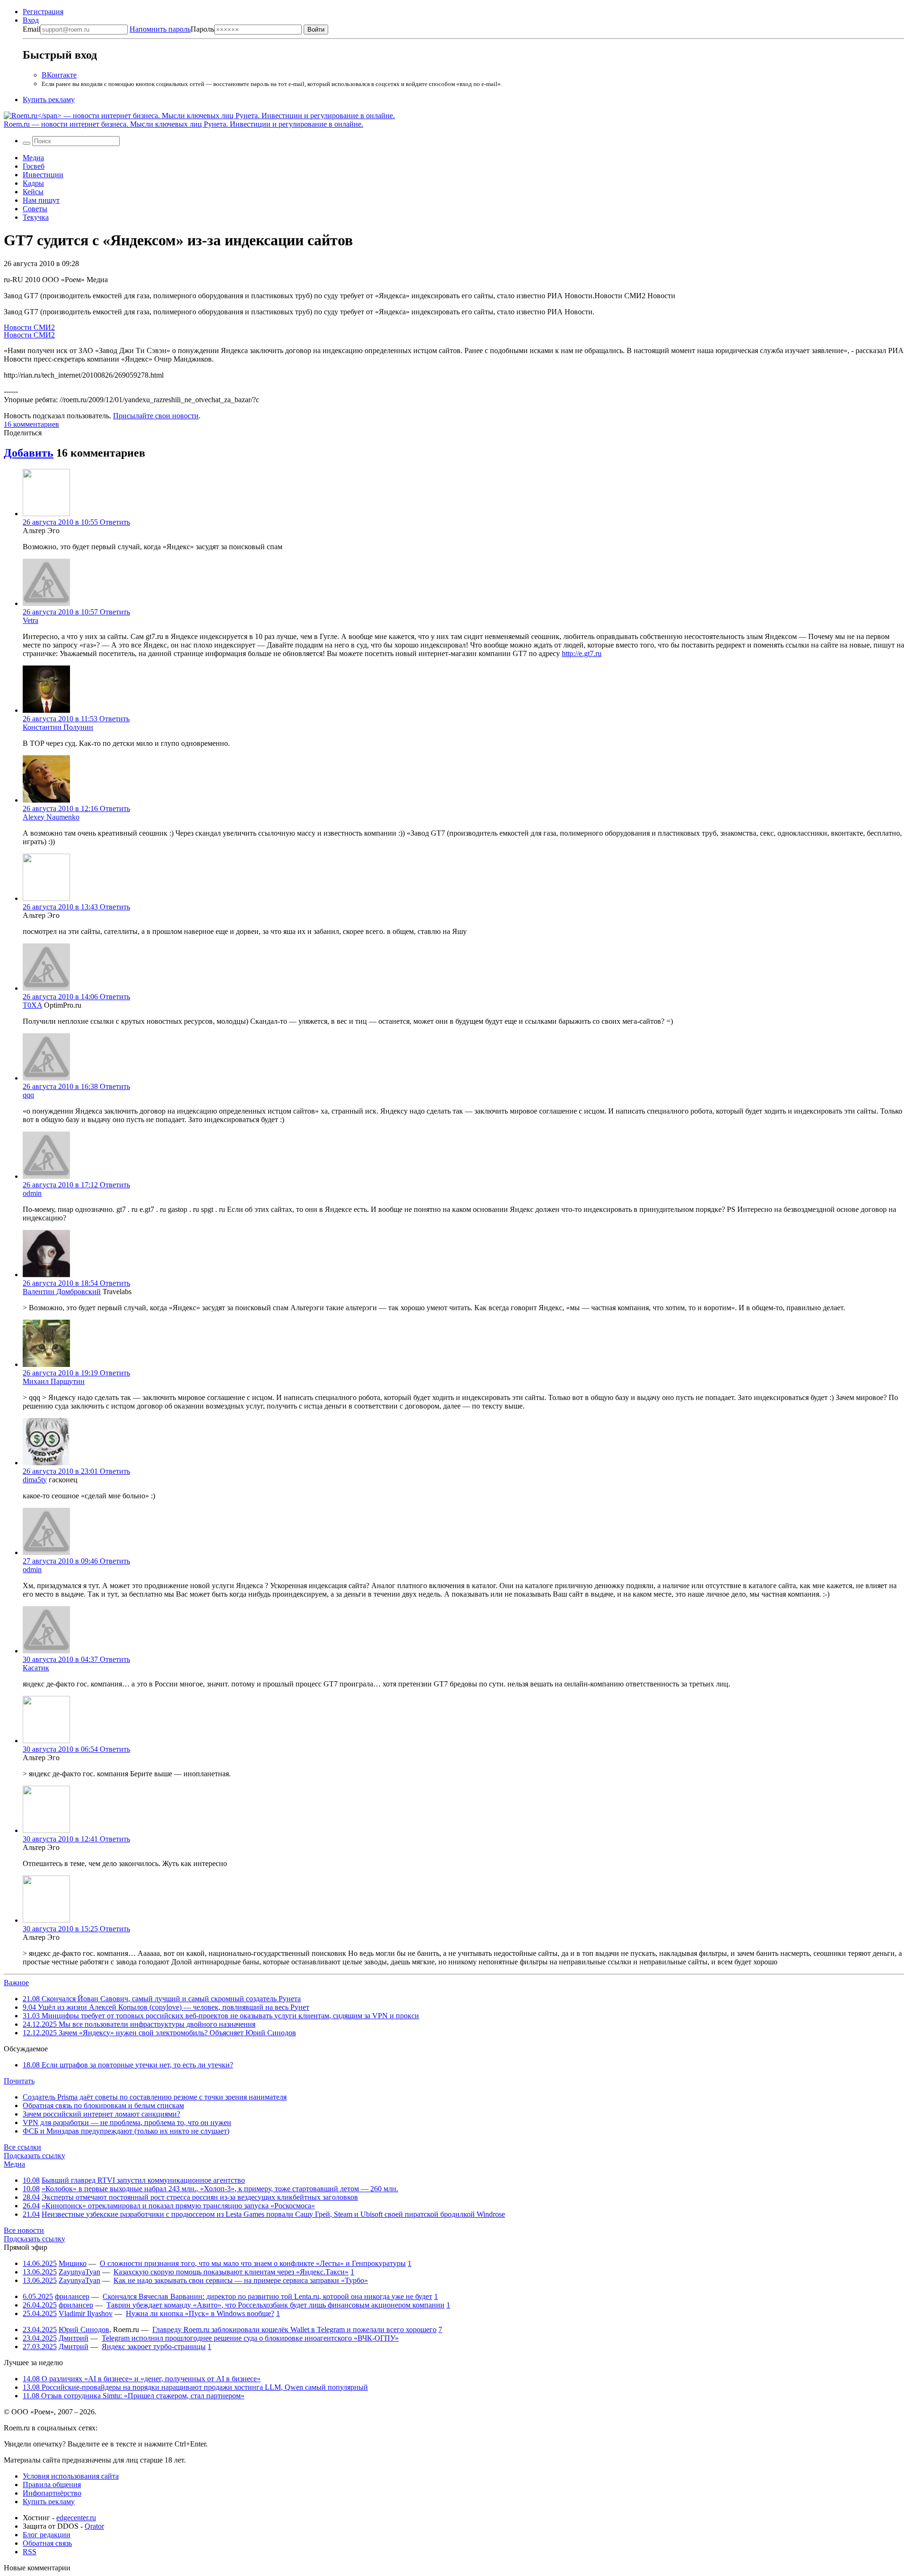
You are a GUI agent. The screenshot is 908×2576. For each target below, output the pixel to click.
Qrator (94, 2526)
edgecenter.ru (76, 2518)
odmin (32, 1193)
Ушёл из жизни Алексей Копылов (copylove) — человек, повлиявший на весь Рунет (166, 2007)
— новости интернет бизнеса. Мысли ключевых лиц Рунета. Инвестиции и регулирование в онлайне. (183, 124)
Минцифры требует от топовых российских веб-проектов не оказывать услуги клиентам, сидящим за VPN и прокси (221, 2016)
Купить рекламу (49, 99)
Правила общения (52, 2485)
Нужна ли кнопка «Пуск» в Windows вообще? (200, 2313)
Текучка (36, 217)
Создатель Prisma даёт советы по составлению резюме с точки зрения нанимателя (155, 2097)
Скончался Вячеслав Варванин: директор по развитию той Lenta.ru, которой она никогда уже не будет (267, 2296)
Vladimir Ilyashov (86, 2313)
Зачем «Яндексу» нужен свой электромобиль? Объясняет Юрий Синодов (159, 2033)
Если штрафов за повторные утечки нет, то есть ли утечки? (128, 2065)
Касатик (36, 1668)
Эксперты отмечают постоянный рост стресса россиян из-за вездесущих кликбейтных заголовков (200, 2197)
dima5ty (35, 1480)
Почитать (19, 2081)
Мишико (73, 2263)
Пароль (172, 29)
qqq (28, 1095)
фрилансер (72, 2296)
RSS (30, 2552)
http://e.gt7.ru (582, 653)
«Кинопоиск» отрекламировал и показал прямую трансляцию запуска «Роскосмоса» (178, 2206)
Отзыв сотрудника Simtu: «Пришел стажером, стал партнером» (134, 2396)
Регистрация (43, 12)
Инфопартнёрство (52, 2493)
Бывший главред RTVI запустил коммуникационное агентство (143, 2180)
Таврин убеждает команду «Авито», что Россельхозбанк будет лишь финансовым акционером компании (275, 2305)
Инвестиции (43, 175)
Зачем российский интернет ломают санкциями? (101, 2114)
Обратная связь (47, 2543)
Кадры (33, 183)
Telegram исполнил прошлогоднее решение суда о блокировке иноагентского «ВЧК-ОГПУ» (250, 2338)
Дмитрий (74, 2338)
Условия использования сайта (71, 2476)
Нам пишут (41, 200)
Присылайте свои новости (156, 416)
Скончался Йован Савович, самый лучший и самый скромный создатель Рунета (162, 1999)
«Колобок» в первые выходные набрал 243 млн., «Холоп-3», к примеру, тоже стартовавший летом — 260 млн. (220, 2189)
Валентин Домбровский (62, 1292)
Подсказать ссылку (35, 2156)
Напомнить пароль (160, 29)
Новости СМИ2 (29, 327)
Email (31, 29)
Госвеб (34, 166)
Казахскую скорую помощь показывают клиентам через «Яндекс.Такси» (231, 2272)
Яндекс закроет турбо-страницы (154, 2347)
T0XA (32, 1005)
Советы (35, 209)
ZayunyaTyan (79, 2272)
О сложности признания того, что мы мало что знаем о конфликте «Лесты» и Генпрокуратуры (253, 2263)
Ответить (115, 522)
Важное (16, 1983)
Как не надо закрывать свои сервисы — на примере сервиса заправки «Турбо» (241, 2280)
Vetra (31, 620)
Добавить (29, 453)
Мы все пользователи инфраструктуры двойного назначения (139, 2024)
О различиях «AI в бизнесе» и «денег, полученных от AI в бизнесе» (142, 2379)
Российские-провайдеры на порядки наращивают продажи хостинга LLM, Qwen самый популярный (195, 2387)
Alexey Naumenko (51, 817)
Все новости (24, 2230)
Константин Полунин (58, 727)
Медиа (33, 158)
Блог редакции (47, 2535)
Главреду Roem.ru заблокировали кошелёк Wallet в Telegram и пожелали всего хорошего (294, 2330)
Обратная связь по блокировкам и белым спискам (103, 2105)
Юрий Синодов (84, 2330)
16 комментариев (31, 424)
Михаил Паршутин (54, 1381)
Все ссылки (22, 2147)
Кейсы (33, 192)
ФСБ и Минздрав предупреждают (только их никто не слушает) (126, 2131)
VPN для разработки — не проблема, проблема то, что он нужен (127, 2122)
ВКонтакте (59, 75)
